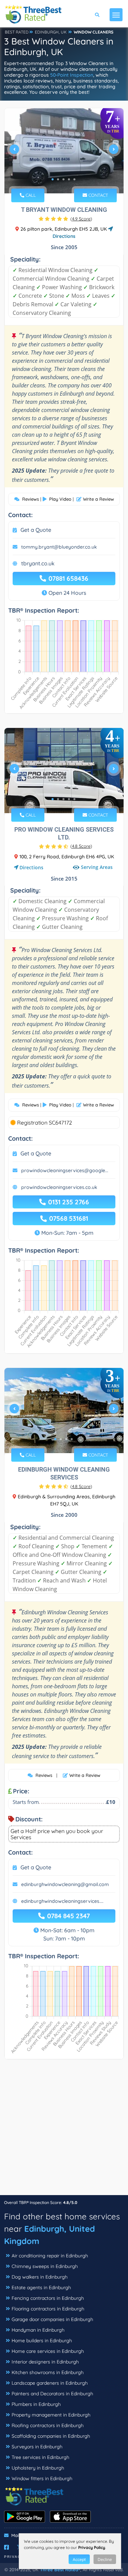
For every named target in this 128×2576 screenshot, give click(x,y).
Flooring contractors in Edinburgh (48, 2309)
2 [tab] (58, 179)
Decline (105, 2559)
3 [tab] (63, 179)
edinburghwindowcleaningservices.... (62, 1901)
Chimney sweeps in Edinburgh (45, 2266)
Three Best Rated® (60, 2569)
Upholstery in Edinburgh (38, 2468)
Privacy (14, 2557)
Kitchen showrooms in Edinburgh (48, 2372)
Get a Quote (36, 530)
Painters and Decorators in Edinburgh (52, 2394)
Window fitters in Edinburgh (42, 2478)
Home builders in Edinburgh (42, 2341)
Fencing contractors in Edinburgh (48, 2298)
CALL (30, 195)
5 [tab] (74, 179)
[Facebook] (6, 2547)
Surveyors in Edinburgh (37, 2447)
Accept (79, 2559)
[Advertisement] (64, 2131)
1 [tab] (53, 179)
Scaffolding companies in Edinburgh (51, 2436)
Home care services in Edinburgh (48, 2351)
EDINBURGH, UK (51, 32)
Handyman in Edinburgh (38, 2330)
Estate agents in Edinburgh (41, 2287)
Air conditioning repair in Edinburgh (50, 2256)
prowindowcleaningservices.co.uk (59, 1187)
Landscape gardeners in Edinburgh (50, 2383)
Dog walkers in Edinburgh (40, 2277)
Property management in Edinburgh (51, 2415)
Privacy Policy (92, 2547)
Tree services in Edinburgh (40, 2457)
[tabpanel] (64, 152)
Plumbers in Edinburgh (36, 2404)
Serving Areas (97, 867)
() (81, 219)
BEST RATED (17, 32)
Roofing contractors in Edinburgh (48, 2425)
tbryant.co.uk (38, 563)
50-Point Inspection (72, 75)
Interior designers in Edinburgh (45, 2362)
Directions (31, 867)
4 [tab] (69, 179)
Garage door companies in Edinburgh (52, 2319)
